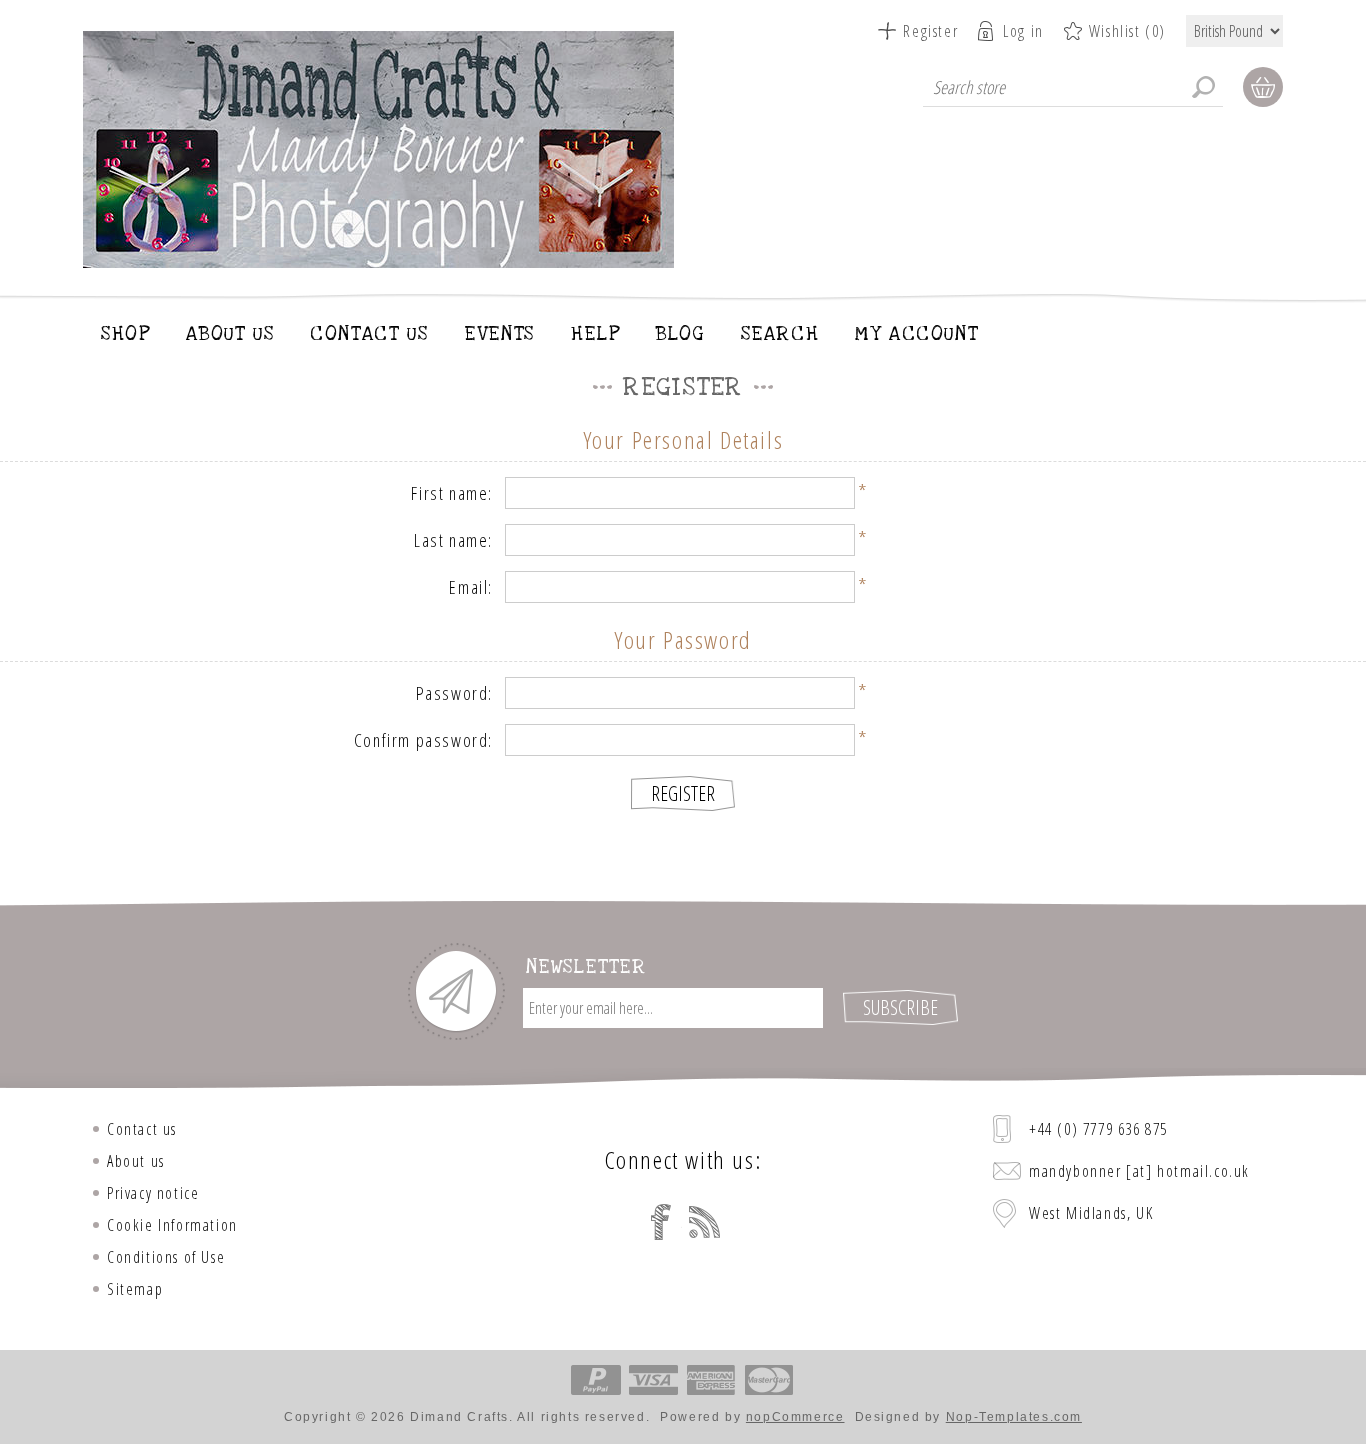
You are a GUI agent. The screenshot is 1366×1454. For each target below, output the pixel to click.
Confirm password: (423, 740)
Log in (1023, 31)
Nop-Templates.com (1014, 1417)
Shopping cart (1263, 87)
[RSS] (705, 1222)
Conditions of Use (166, 1257)
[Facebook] (661, 1222)
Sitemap (135, 1289)
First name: (452, 493)
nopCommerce (795, 1417)
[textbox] (1073, 87)
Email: (471, 587)
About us (136, 1161)
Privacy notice (153, 1193)
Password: (454, 693)
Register (930, 31)
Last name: (453, 540)
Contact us (142, 1129)
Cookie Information (172, 1225)
